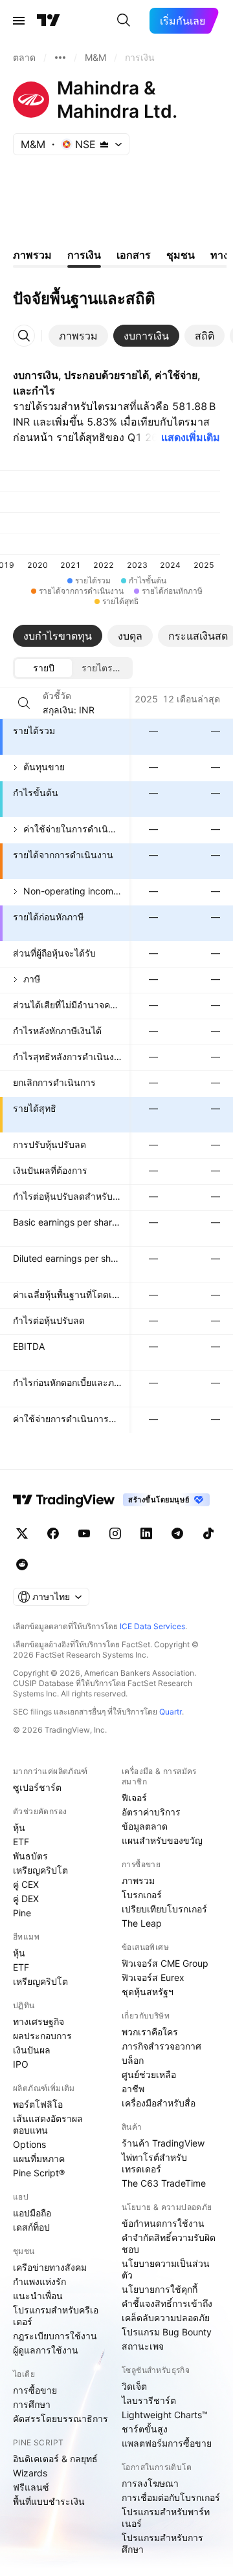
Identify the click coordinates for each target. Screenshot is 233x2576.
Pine (22, 1913)
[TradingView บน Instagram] (115, 1533)
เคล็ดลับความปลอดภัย (166, 2318)
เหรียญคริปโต (40, 1870)
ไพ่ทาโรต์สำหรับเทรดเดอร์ (154, 2163)
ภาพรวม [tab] (32, 255)
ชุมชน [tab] (181, 255)
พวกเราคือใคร (150, 2032)
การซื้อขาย (35, 2390)
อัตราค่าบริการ (151, 1812)
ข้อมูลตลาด (145, 1826)
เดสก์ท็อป (31, 2227)
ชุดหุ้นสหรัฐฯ (148, 1992)
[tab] (78, 336)
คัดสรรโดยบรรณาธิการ (61, 2419)
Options (29, 2144)
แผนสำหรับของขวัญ (162, 1840)
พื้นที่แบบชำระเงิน (49, 2501)
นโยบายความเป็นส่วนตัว (166, 2269)
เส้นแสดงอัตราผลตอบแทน (48, 2124)
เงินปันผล (32, 2050)
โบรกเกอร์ (142, 1895)
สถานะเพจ (143, 2346)
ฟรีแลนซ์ (31, 2487)
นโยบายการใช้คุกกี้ (160, 2289)
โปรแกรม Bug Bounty (167, 2332)
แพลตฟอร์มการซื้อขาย (167, 2443)
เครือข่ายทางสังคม (50, 2267)
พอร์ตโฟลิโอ (38, 2104)
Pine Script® (39, 2173)
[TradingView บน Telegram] (177, 1533)
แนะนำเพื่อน (38, 2296)
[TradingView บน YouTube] (84, 1533)
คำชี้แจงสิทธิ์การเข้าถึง (167, 2303)
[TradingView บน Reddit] (22, 1564)
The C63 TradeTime (164, 2183)
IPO (21, 2064)
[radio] (43, 668)
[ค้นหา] (124, 21)
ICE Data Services (152, 1626)
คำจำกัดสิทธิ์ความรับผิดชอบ (169, 2243)
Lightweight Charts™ (165, 2415)
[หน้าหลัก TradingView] (49, 21)
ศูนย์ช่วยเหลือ (149, 2074)
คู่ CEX (26, 1884)
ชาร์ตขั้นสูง (145, 2429)
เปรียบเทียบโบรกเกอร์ (164, 1909)
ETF (21, 1842)
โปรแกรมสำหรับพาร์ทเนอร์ (166, 2517)
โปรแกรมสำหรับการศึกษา (162, 2543)
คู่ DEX (26, 1899)
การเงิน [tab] (84, 255)
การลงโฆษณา (150, 2483)
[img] (104, 144)
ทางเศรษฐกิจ (39, 2021)
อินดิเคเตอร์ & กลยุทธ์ (55, 2459)
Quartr (171, 1712)
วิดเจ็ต (134, 2386)
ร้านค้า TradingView (163, 2143)
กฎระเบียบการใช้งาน (55, 2336)
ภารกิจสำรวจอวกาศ (161, 2046)
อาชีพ (133, 2089)
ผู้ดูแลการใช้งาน (46, 2350)
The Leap (142, 1923)
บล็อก (133, 2060)
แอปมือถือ (32, 2213)
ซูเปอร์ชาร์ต (37, 1787)
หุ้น (19, 1827)
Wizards (30, 2473)
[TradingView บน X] (22, 1533)
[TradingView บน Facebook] (53, 1533)
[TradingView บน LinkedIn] (146, 1533)
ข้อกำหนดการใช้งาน (163, 2223)
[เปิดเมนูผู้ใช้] (19, 21)
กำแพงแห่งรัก (39, 2281)
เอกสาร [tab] (134, 255)
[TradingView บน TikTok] (208, 1533)
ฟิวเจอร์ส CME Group (165, 1963)
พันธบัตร (30, 1856)
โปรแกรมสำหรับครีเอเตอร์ (56, 2316)
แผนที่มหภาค (39, 2159)
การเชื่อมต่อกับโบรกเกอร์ (171, 2497)
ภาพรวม (138, 1880)
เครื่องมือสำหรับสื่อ (159, 2103)
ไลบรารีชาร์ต (149, 2400)
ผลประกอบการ (42, 2036)
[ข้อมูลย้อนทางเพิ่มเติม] (60, 58)
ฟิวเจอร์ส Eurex (153, 1977)
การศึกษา (32, 2404)
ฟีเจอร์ (134, 1798)
